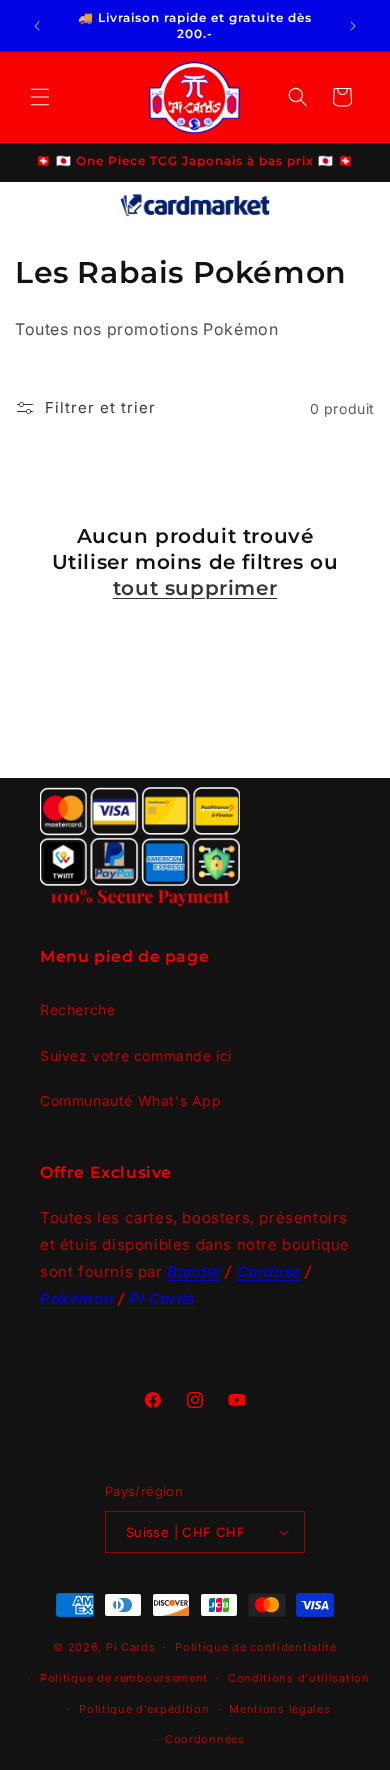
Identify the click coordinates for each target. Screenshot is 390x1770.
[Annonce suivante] (353, 26)
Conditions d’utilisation (299, 1678)
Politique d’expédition (144, 1709)
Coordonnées (205, 1739)
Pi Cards (131, 1647)
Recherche (77, 1009)
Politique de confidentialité (256, 1647)
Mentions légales (279, 1709)
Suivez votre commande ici (136, 1055)
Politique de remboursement (124, 1678)
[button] (40, 97)
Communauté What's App (131, 1100)
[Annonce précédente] (37, 26)
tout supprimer (195, 588)
